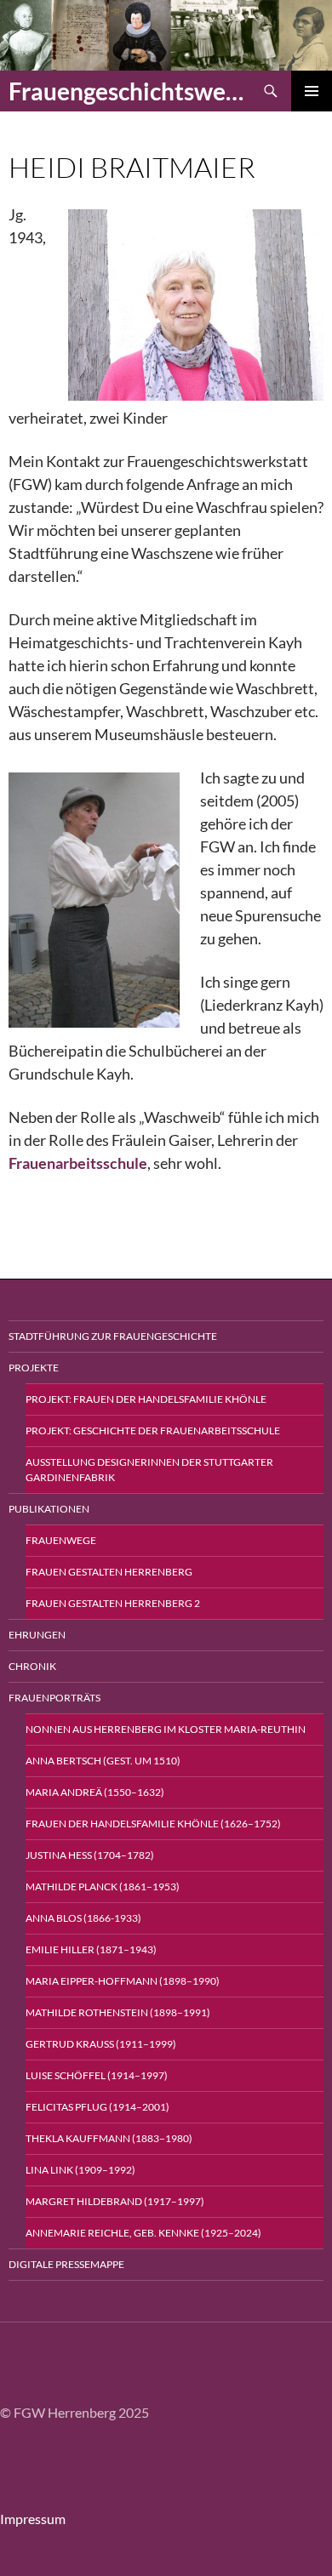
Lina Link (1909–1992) (80, 2170)
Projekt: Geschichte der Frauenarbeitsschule (153, 1430)
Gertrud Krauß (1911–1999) (101, 2044)
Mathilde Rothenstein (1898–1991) (118, 2012)
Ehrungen (37, 1635)
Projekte (34, 1368)
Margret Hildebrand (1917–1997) (115, 2201)
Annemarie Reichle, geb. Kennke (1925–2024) (143, 2233)
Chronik (32, 1666)
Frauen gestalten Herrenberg (109, 1572)
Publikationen (49, 1509)
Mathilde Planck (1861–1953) (103, 1886)
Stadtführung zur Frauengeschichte (113, 1336)
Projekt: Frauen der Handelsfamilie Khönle (146, 1399)
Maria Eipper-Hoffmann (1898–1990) (123, 1981)
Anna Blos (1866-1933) (83, 1918)
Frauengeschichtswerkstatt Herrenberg (129, 91)
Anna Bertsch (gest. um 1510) (103, 1761)
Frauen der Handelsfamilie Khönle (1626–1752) (153, 1824)
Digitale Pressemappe (66, 2264)
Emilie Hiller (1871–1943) (91, 1949)
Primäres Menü (312, 91)
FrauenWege (61, 1540)
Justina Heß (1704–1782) (90, 1855)
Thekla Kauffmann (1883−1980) (109, 2138)
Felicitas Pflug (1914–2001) (97, 2107)
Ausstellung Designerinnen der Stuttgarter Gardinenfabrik (149, 1470)
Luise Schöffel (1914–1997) (97, 2075)
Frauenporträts (54, 1698)
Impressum (33, 2519)
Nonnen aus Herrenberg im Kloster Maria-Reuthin (166, 1729)
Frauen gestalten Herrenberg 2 (113, 1603)
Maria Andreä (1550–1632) (95, 1792)
